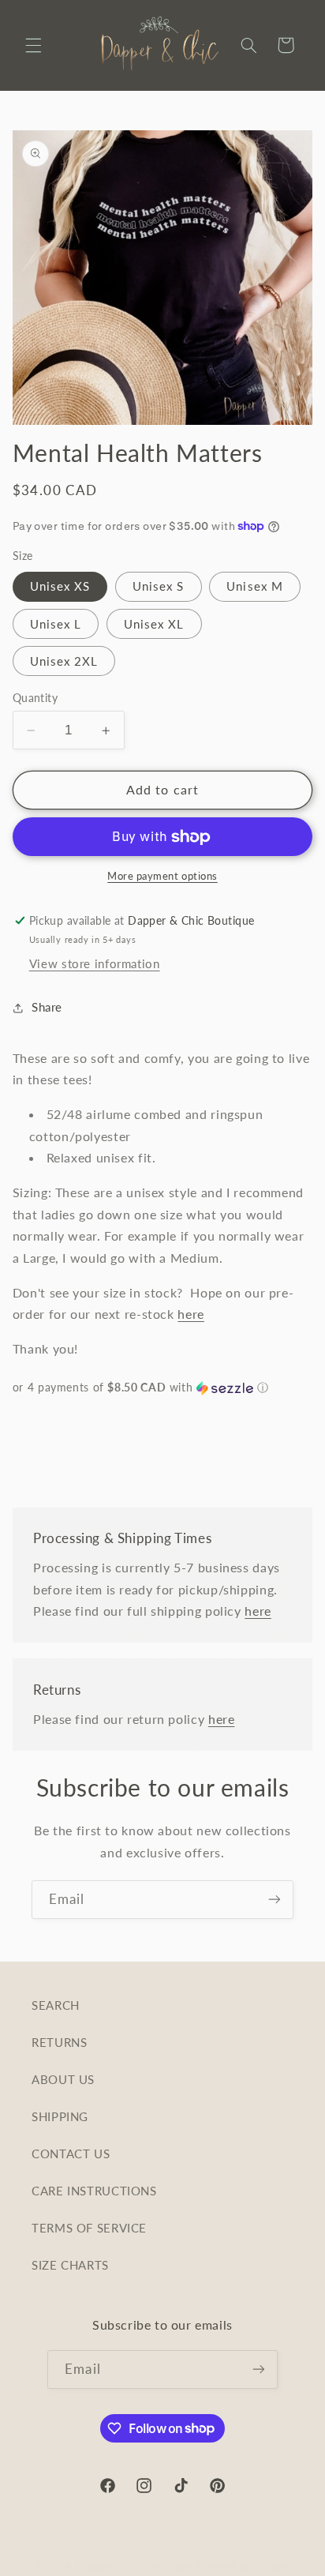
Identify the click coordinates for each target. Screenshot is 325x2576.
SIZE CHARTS (70, 2265)
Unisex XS (60, 586)
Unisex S (158, 586)
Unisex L (56, 624)
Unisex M (254, 586)
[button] (33, 45)
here (191, 1314)
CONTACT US (71, 2154)
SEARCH (56, 2005)
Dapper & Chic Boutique (135, 2566)
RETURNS (59, 2042)
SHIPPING (60, 2116)
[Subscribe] (275, 1900)
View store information (95, 963)
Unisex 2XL (64, 661)
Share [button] (47, 1007)
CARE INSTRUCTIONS (94, 2191)
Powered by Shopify (243, 2566)
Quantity (35, 698)
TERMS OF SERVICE (89, 2228)
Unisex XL (154, 624)
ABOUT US (63, 2079)
